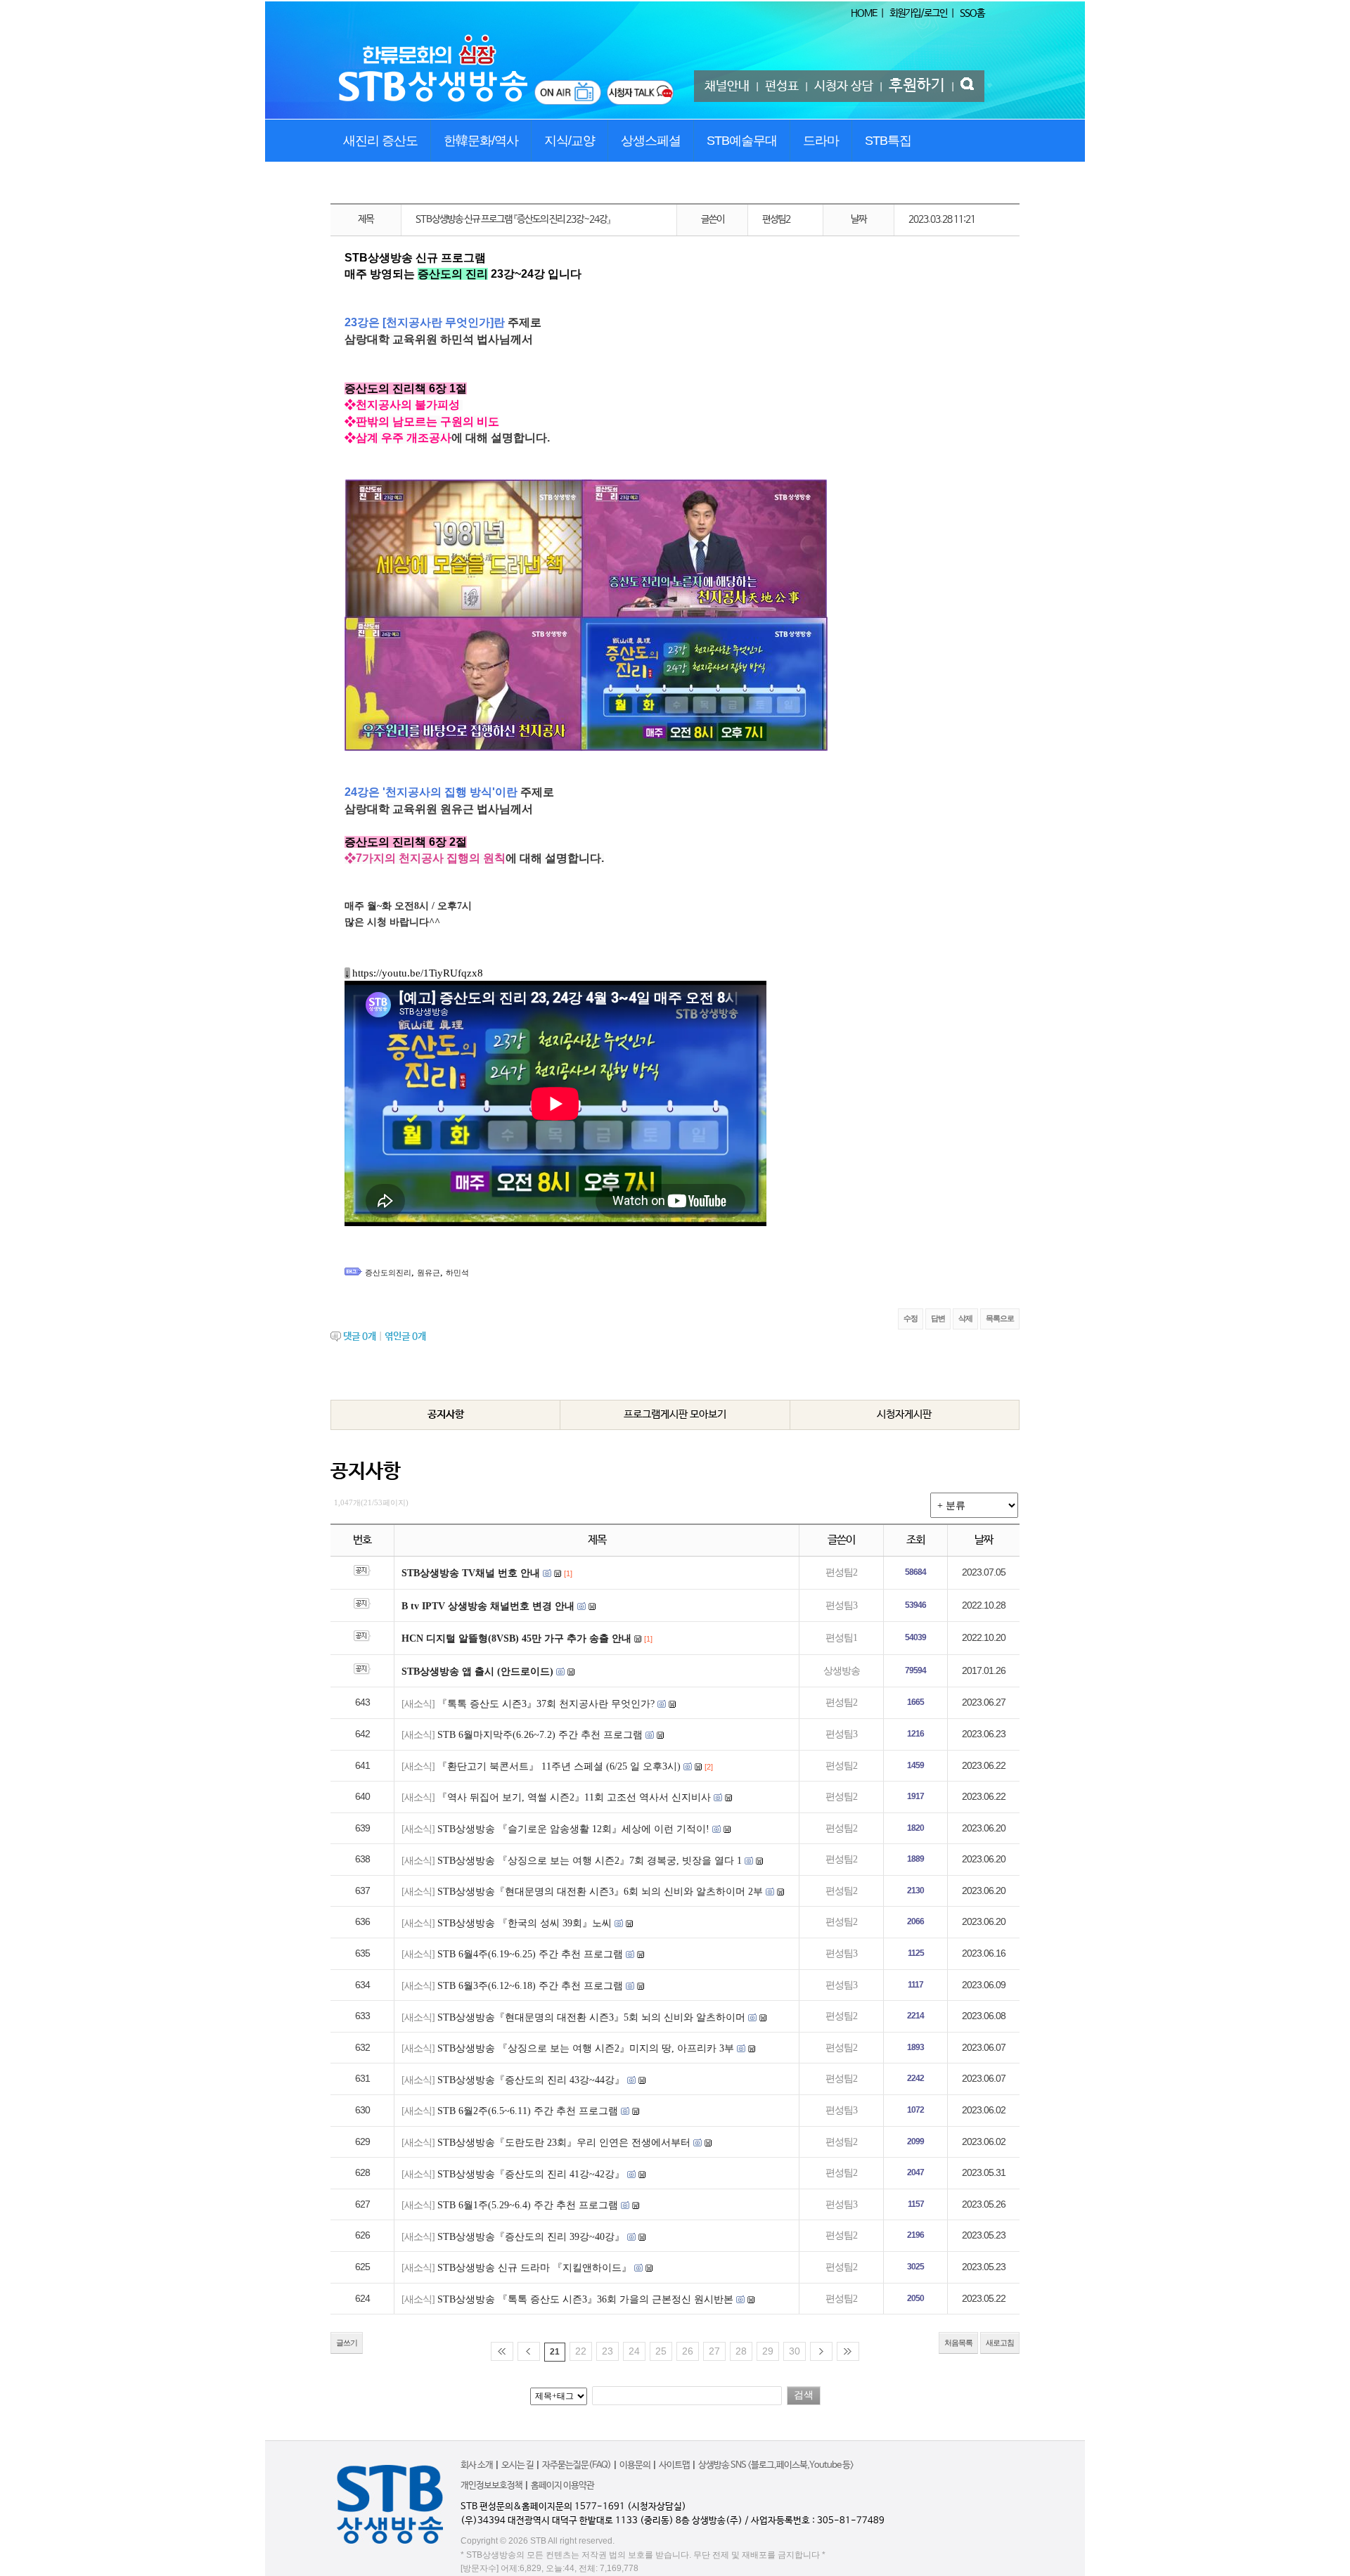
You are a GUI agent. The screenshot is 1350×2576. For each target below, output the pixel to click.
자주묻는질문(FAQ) (577, 2465)
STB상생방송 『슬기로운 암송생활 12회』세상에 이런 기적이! (573, 1829)
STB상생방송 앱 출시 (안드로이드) (477, 1672)
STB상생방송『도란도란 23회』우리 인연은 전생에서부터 (564, 2143)
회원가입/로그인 (918, 13)
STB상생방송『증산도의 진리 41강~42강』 (531, 2174)
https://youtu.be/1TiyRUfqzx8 (418, 973)
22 (581, 2351)
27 (714, 2351)
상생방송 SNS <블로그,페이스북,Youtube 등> (776, 2465)
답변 (938, 1318)
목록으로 (1000, 1318)
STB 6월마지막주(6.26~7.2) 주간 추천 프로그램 (540, 1735)
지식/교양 (570, 141)
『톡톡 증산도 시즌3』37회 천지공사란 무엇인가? (546, 1704)
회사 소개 (477, 2465)
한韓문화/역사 (481, 141)
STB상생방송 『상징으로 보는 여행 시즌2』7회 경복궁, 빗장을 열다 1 (590, 1861)
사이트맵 (674, 2465)
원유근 (429, 1273)
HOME (864, 13)
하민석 (457, 1273)
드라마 (821, 141)
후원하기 (917, 86)
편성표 (782, 86)
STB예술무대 (742, 141)
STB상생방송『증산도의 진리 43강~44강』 (531, 2080)
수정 (911, 1318)
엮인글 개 (405, 1337)
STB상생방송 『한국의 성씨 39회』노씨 (525, 1923)
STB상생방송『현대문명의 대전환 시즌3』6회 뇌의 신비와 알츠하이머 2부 (600, 1892)
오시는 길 (517, 2465)
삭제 (965, 1318)
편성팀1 (841, 1638)
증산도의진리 (388, 1273)
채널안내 (727, 86)
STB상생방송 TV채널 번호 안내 (471, 1573)
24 (634, 2351)
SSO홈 (972, 13)
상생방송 (842, 1671)
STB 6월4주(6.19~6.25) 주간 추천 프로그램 (530, 1954)
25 (661, 2351)
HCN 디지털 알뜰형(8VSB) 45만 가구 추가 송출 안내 (516, 1638)
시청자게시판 (904, 1414)
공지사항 (446, 1414)
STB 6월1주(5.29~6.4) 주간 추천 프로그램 (528, 2205)
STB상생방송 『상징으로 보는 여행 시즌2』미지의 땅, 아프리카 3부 (586, 2048)
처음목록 (958, 2343)
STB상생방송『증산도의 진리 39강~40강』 (531, 2237)
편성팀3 (841, 1605)
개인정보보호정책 (491, 2486)
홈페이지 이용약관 (562, 2486)
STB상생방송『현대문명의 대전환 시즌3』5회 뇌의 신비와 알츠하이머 (591, 2017)
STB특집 (888, 141)
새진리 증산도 (380, 141)
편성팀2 (841, 1572)
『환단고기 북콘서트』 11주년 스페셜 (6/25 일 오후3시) (559, 1766)
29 (768, 2351)
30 (795, 2351)
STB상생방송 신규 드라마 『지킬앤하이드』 (534, 2268)
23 (607, 2351)
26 (688, 2351)
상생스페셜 (651, 141)
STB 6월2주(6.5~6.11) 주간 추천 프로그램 (528, 2111)
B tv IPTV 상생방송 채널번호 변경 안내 (488, 1606)
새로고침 (1000, 2343)
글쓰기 (347, 2343)
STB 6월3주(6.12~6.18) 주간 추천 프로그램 (530, 1986)
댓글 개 (360, 1337)
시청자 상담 (844, 86)
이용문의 (635, 2465)
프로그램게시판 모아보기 (675, 1414)
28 (741, 2351)
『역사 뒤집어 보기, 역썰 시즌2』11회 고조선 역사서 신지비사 (574, 1797)
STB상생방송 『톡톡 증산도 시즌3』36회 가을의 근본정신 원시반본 (585, 2299)
